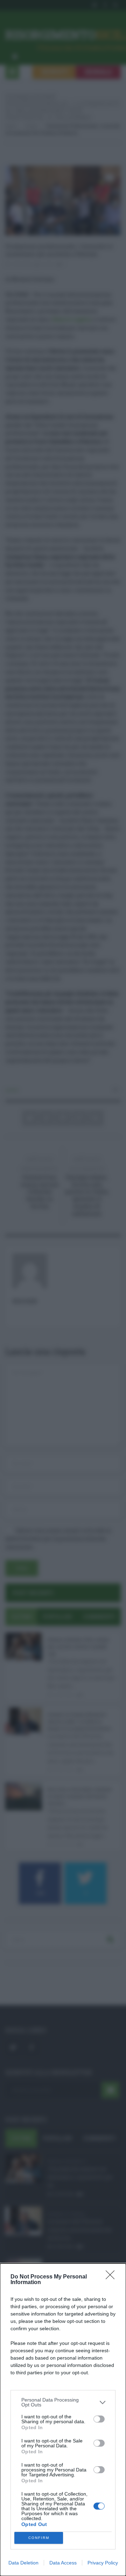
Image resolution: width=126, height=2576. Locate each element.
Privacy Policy (103, 2563)
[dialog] (63, 2420)
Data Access (63, 2563)
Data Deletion (23, 2563)
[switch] (99, 2419)
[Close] (112, 2277)
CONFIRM (39, 2538)
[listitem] (63, 2402)
